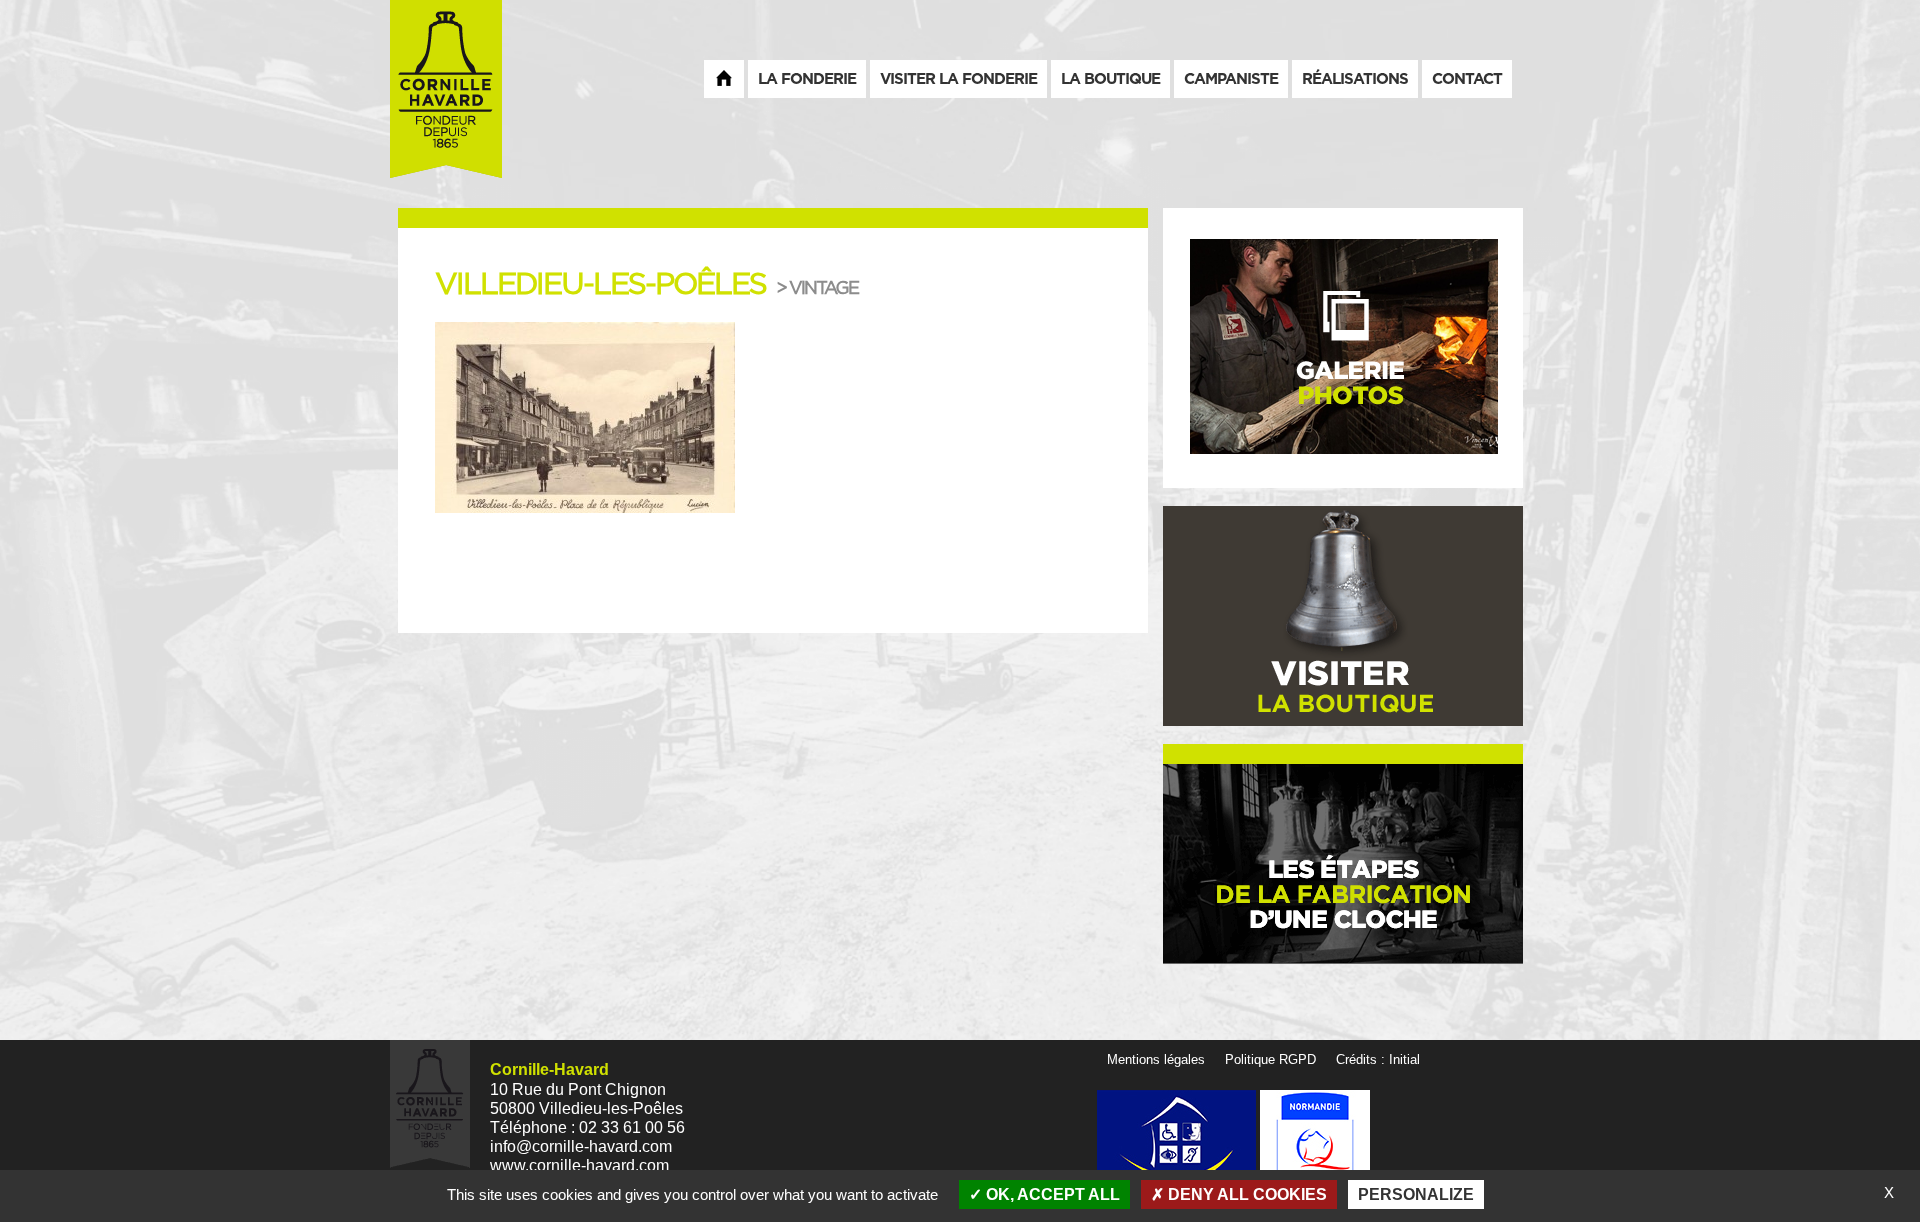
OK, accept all (1051, 1194)
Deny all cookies (1245, 1194)
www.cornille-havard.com (579, 1165)
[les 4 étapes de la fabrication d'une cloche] (1343, 864)
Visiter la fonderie (958, 78)
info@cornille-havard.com (581, 1146)
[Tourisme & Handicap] (1178, 1144)
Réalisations (1355, 78)
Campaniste (1231, 78)
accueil (724, 78)
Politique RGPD (1270, 1059)
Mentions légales (1156, 1059)
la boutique (1110, 78)
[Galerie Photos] (1343, 347)
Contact (1467, 78)
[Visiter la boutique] (1343, 615)
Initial (1404, 1059)
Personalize (1416, 1194)
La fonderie (807, 78)
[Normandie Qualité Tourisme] (1315, 1144)
